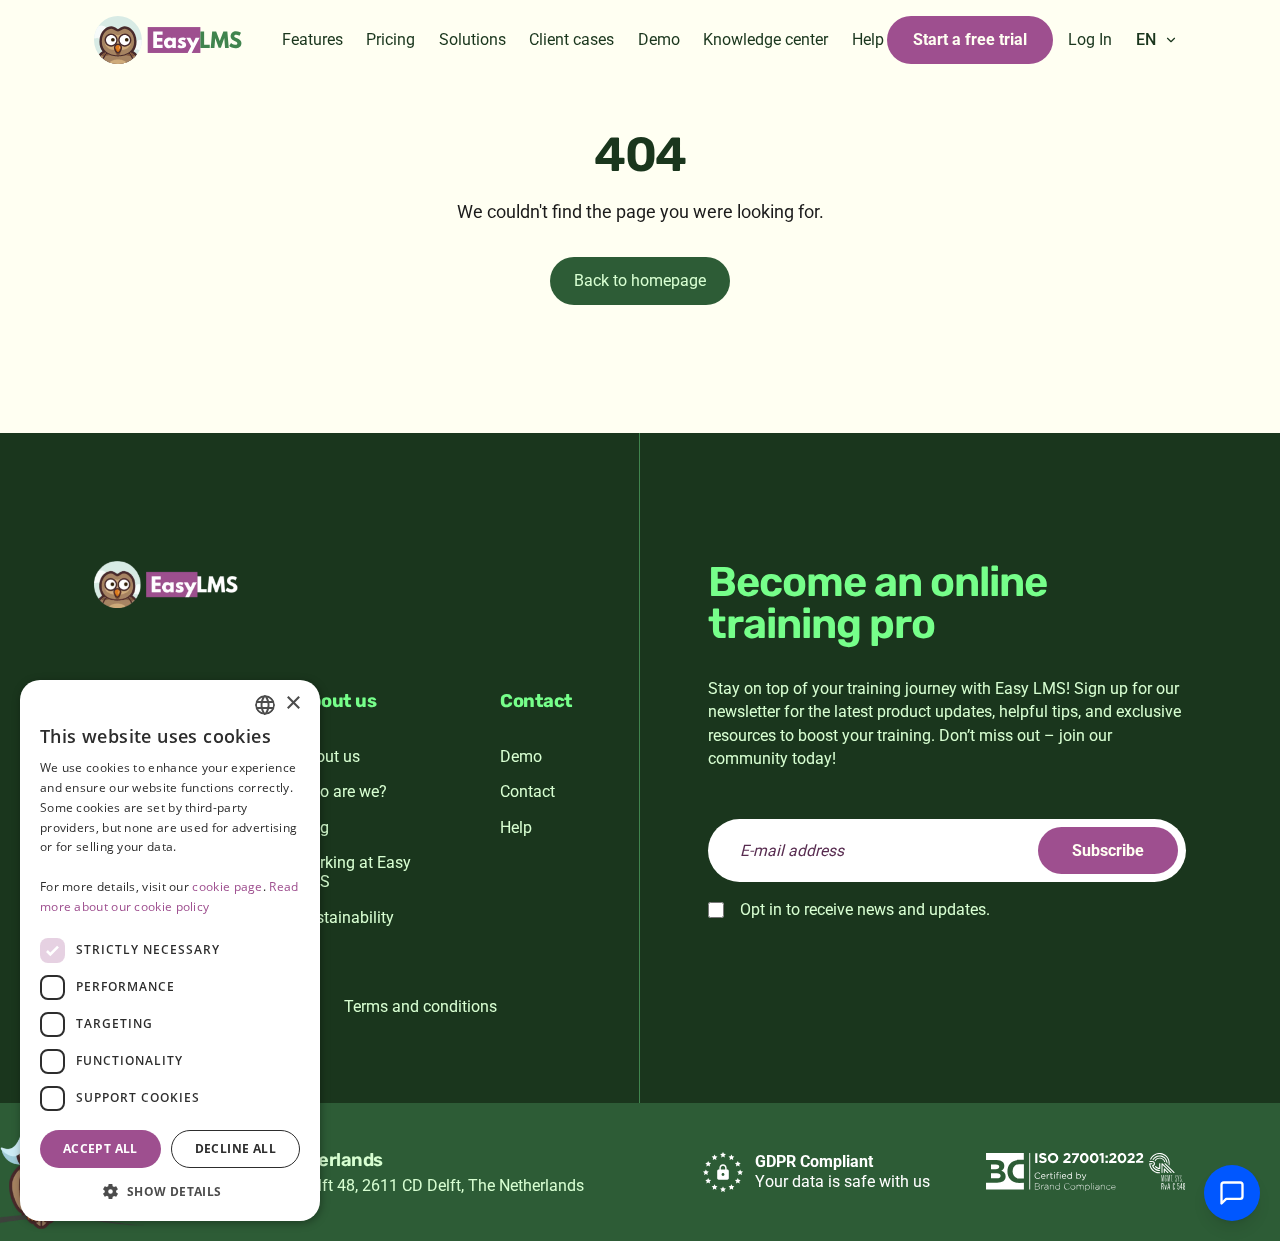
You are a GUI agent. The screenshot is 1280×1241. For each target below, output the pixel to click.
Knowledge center (765, 39)
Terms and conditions (420, 1006)
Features (312, 39)
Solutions (472, 39)
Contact (527, 791)
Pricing (390, 39)
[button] (170, 1191)
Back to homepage (640, 280)
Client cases (571, 39)
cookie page (227, 886)
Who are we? (342, 791)
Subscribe (1108, 850)
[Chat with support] (1232, 1193)
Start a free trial (970, 39)
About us (328, 756)
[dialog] (170, 950)
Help (868, 39)
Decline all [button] (235, 1148)
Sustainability (345, 917)
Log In (1090, 39)
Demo (659, 39)
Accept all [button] (100, 1148)
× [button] (292, 703)
